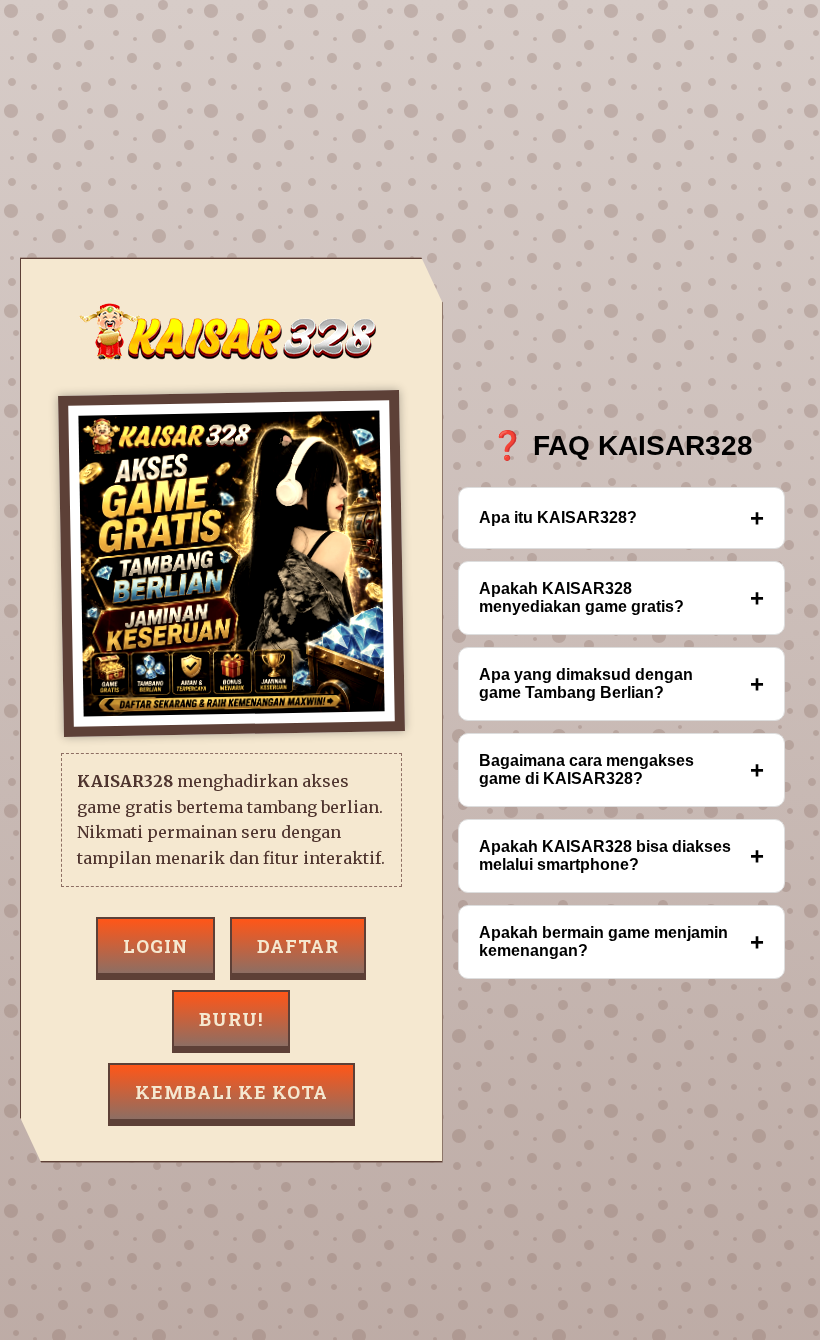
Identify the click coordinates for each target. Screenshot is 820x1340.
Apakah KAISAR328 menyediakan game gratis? (621, 597)
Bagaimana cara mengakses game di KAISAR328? (621, 769)
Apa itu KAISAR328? (621, 517)
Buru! (231, 1019)
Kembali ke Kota (231, 1092)
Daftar (298, 946)
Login (155, 946)
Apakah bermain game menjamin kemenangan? (621, 941)
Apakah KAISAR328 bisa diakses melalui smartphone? (621, 855)
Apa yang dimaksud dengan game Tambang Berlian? (621, 683)
